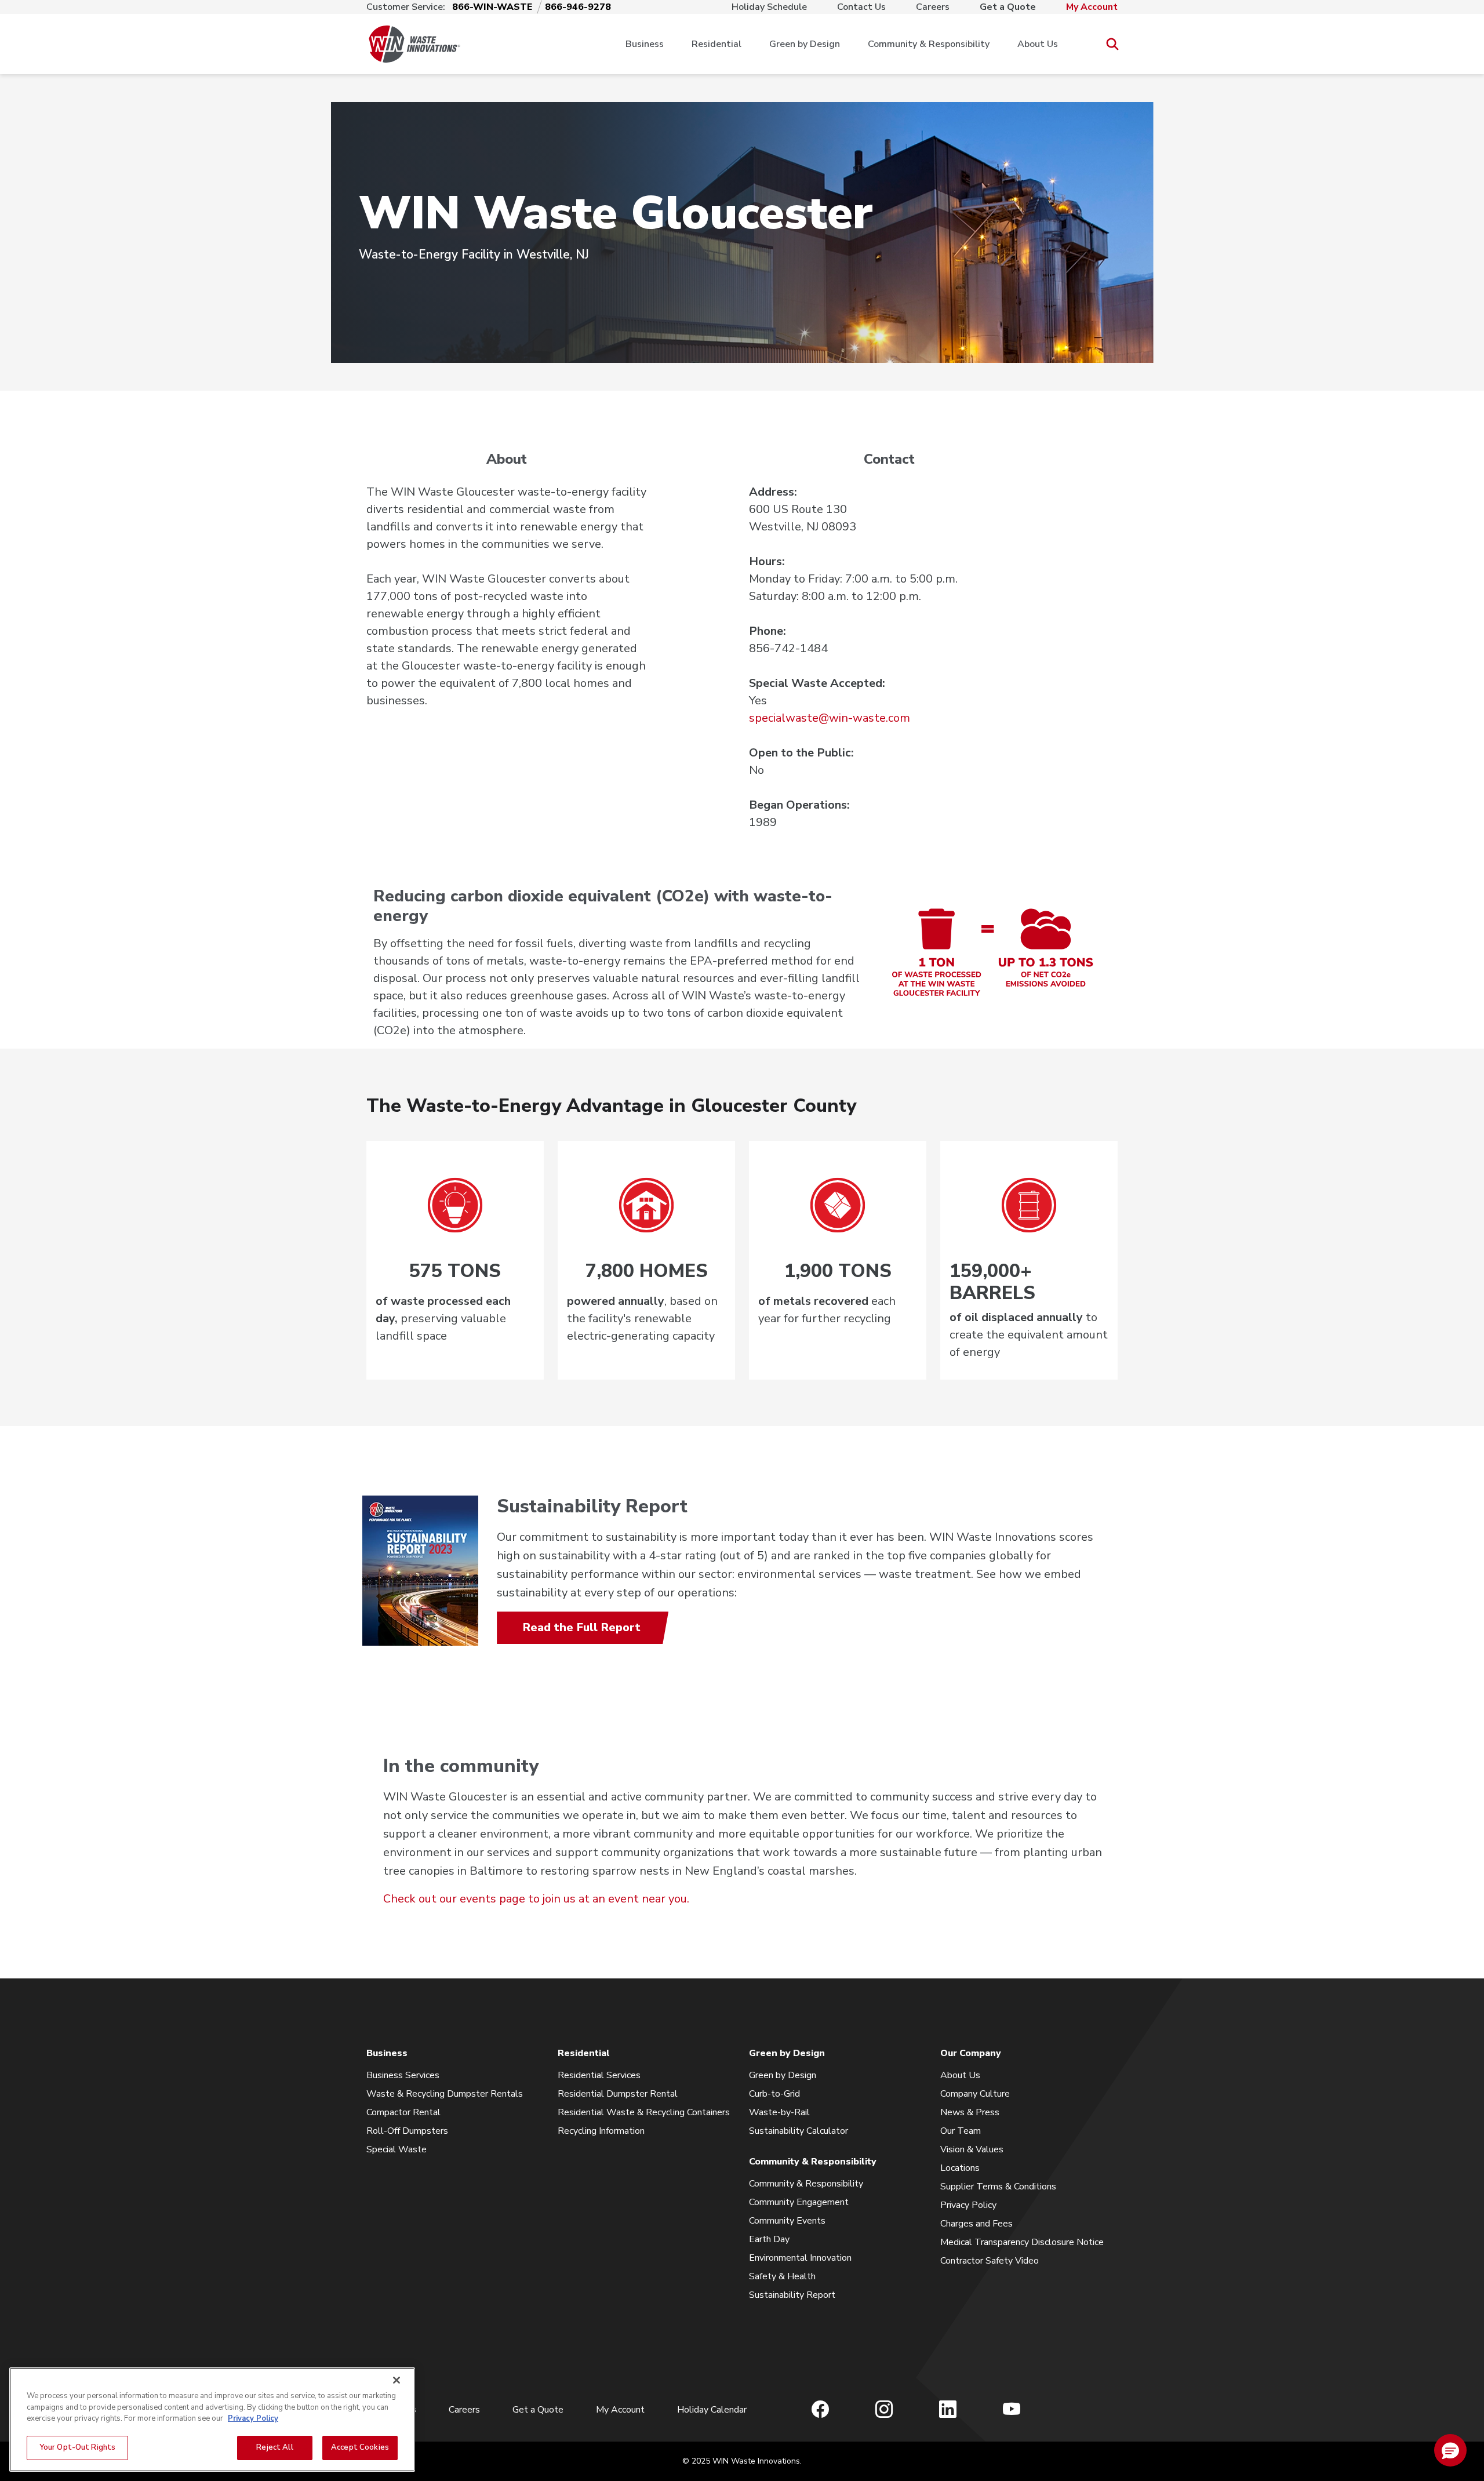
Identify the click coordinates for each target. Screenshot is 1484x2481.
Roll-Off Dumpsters (407, 2131)
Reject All (274, 2447)
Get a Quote (1008, 7)
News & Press (970, 2112)
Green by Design (805, 44)
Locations (960, 2168)
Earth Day (769, 2239)
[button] (1450, 2450)
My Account (1092, 7)
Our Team (961, 2131)
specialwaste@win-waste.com (830, 718)
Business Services (403, 2075)
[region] (212, 2420)
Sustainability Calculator (799, 2131)
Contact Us (861, 7)
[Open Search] (1112, 44)
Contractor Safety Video (990, 2261)
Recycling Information (601, 2131)
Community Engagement (799, 2202)
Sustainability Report (792, 2295)
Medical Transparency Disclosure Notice (1022, 2242)
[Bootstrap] (414, 44)
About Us (1038, 44)
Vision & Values (972, 2149)
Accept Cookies (360, 2447)
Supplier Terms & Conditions (998, 2187)
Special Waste (397, 2149)
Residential (716, 44)
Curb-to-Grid (774, 2094)
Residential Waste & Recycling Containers (644, 2112)
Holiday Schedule (769, 7)
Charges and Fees (976, 2224)
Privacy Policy (968, 2205)
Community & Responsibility (929, 44)
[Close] (397, 2380)
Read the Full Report (582, 1627)
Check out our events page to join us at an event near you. (536, 1899)
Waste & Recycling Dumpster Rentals (445, 2094)
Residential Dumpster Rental (618, 2094)
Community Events (787, 2221)
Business (645, 44)
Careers (933, 7)
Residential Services (599, 2075)
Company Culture (975, 2094)
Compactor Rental (403, 2112)
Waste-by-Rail (779, 2112)
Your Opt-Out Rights (77, 2447)
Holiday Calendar (712, 2410)
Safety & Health (782, 2276)
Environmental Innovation (800, 2258)
